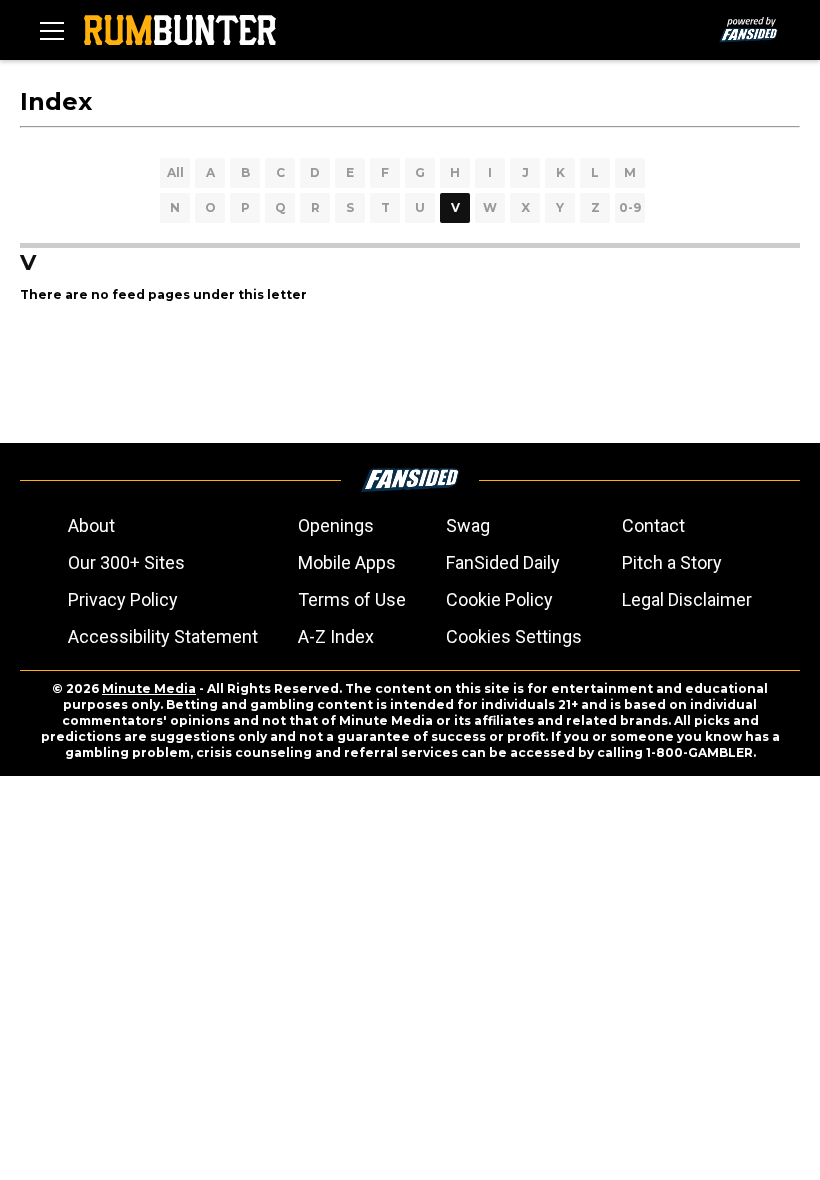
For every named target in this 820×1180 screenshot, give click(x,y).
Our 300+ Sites (126, 562)
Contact (653, 525)
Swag (468, 525)
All (175, 172)
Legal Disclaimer (687, 599)
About (91, 525)
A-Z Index (336, 636)
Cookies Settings (514, 636)
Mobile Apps (347, 562)
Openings (336, 525)
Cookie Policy (499, 599)
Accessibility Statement (163, 636)
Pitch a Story (672, 562)
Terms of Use (352, 599)
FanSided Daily (503, 562)
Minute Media (149, 688)
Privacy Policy (123, 599)
